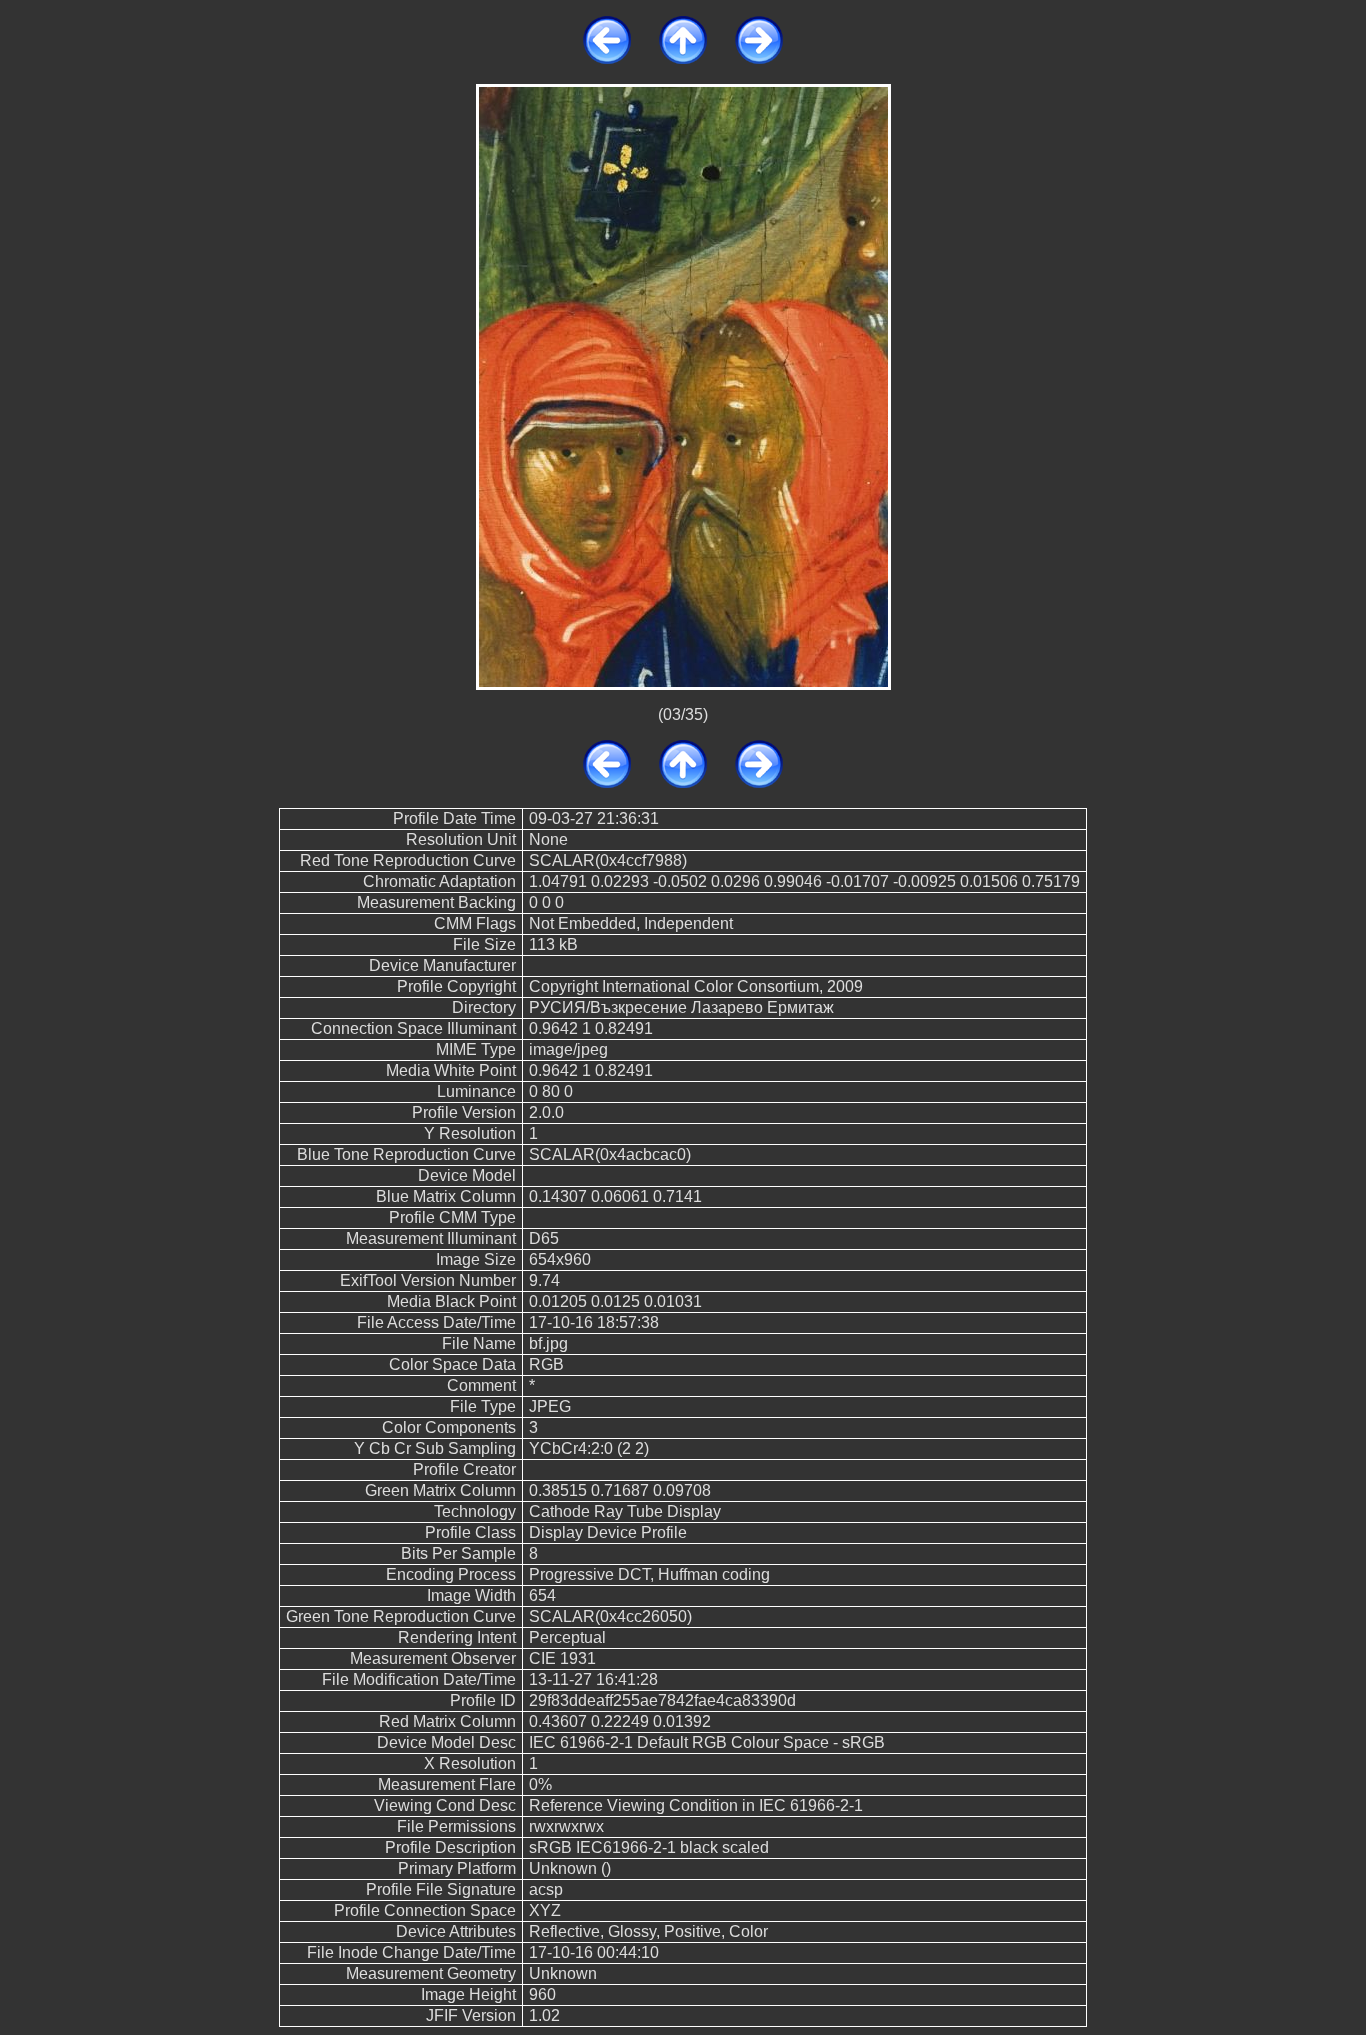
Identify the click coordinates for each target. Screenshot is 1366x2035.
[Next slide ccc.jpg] (759, 58)
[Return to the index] (683, 58)
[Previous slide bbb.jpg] (607, 58)
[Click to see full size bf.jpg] (683, 385)
